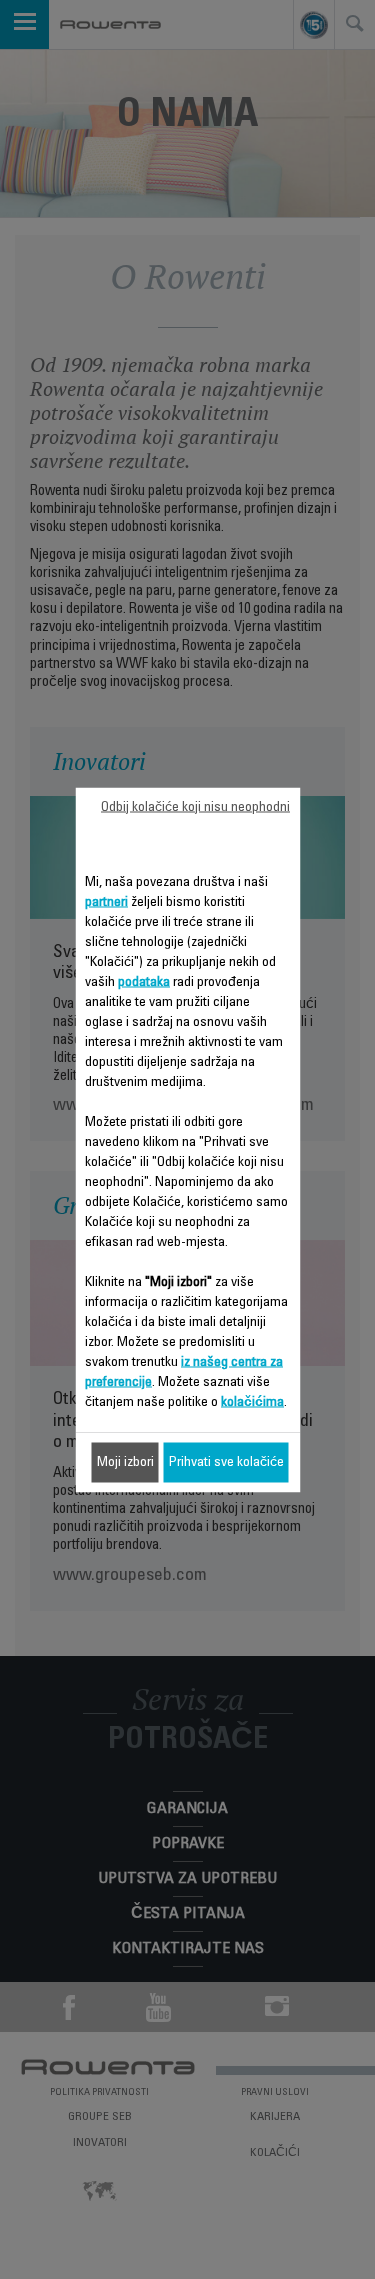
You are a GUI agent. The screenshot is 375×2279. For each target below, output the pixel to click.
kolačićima (252, 1402)
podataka (144, 982)
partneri (106, 902)
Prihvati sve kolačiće (226, 1462)
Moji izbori (125, 1462)
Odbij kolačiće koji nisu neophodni (195, 807)
